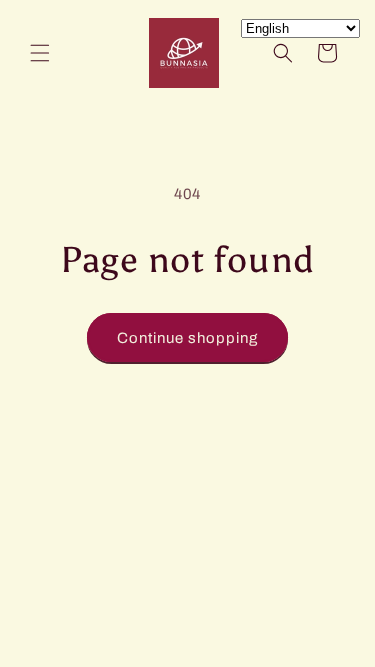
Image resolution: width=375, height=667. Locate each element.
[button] (40, 53)
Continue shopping (187, 338)
